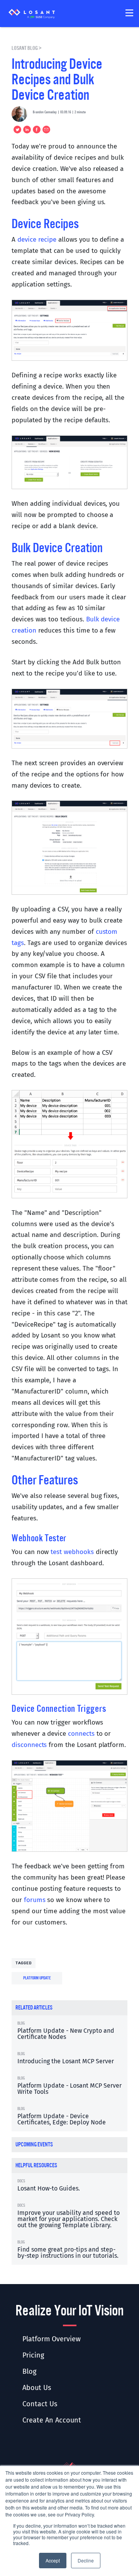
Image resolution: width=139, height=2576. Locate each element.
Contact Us (40, 2404)
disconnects (29, 1745)
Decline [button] (86, 2560)
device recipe (37, 240)
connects (81, 1734)
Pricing (33, 2355)
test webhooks (72, 1552)
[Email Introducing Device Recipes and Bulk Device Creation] (45, 130)
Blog (29, 2371)
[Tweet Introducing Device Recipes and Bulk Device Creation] (16, 130)
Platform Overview (52, 2339)
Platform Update (37, 1978)
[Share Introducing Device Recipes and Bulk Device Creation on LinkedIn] (26, 130)
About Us (37, 2388)
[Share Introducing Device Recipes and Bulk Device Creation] (36, 130)
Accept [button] (53, 2560)
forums (35, 1900)
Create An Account (52, 2420)
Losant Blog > (27, 48)
